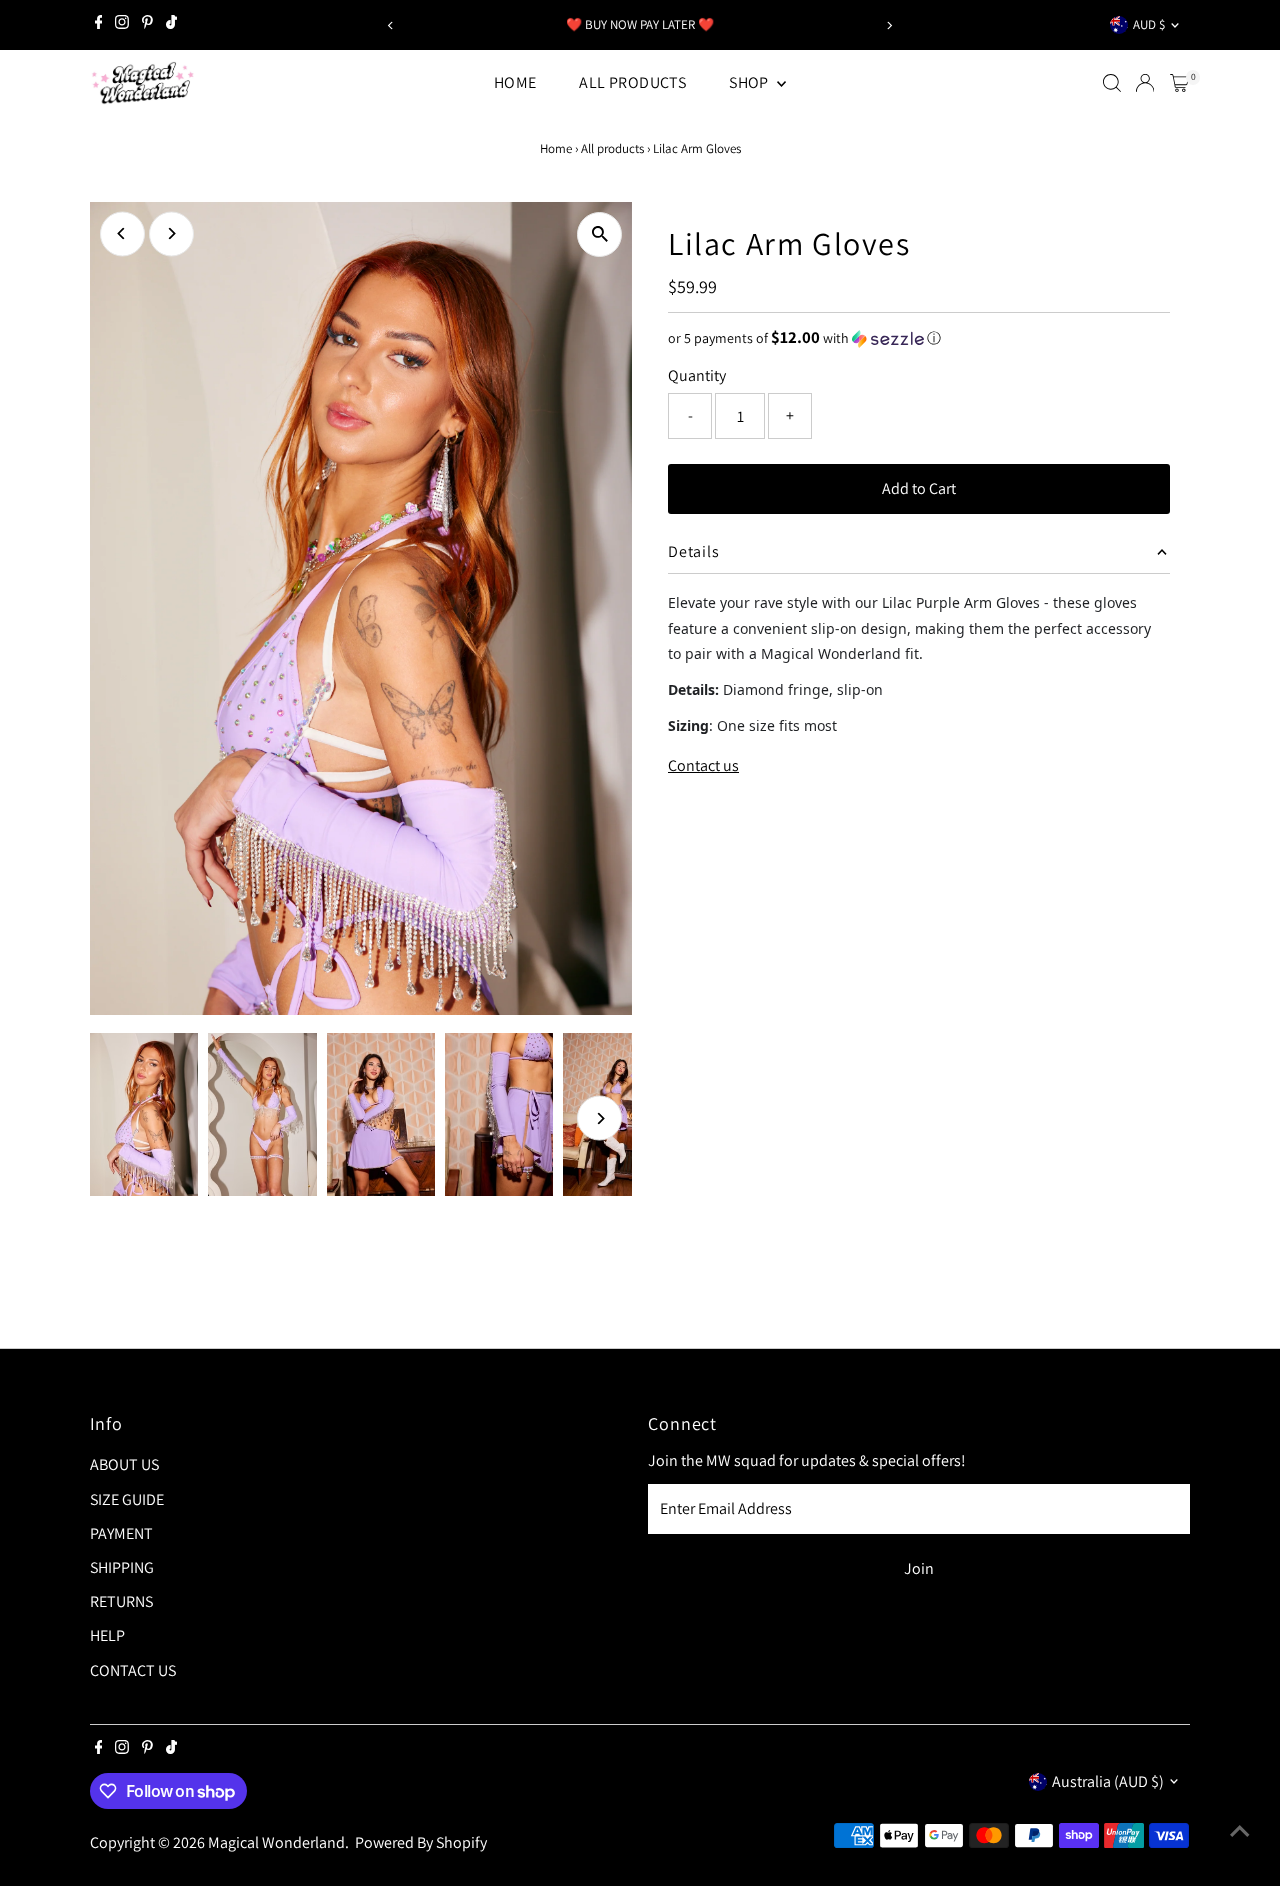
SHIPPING (122, 1567)
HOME (515, 82)
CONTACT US (133, 1670)
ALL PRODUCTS (632, 82)
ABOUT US (124, 1464)
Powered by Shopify (421, 1842)
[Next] (888, 25)
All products (612, 148)
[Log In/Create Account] (1145, 83)
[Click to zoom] (599, 234)
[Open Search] (1112, 83)
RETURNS (121, 1601)
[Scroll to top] (1240, 1831)
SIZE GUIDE (127, 1499)
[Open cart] (1179, 83)
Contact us (703, 766)
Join (919, 1568)
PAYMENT (121, 1533)
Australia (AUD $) (1108, 1781)
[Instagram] (122, 25)
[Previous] (391, 25)
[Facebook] (99, 25)
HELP (107, 1635)
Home (556, 148)
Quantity (697, 375)
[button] (919, 338)
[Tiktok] (171, 25)
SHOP (750, 82)
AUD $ (1149, 24)
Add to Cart (919, 488)
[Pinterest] (147, 25)
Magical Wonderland (276, 1842)
